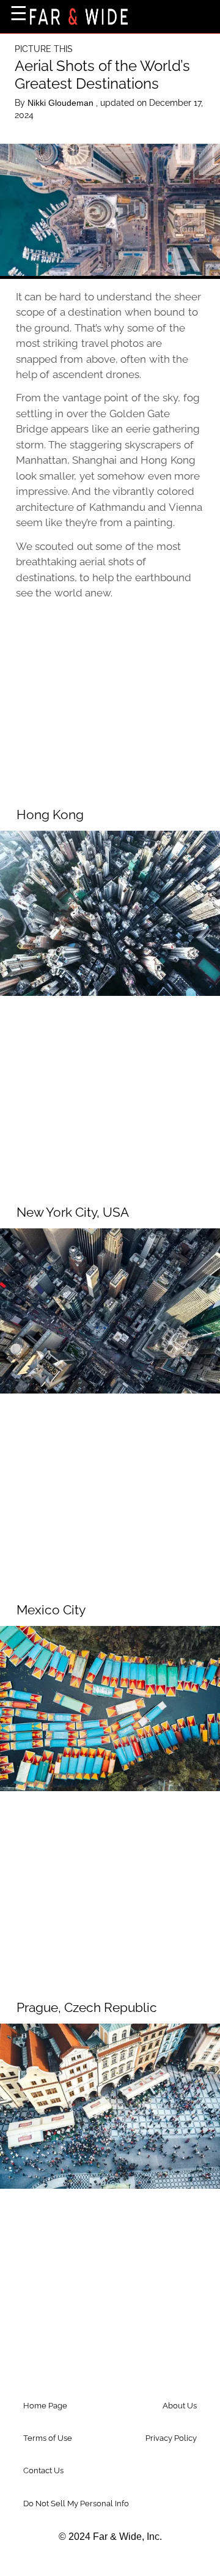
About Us (180, 2406)
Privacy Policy (171, 2438)
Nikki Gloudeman (62, 103)
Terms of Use (48, 2438)
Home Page (45, 2406)
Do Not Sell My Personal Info (76, 2504)
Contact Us (43, 2470)
